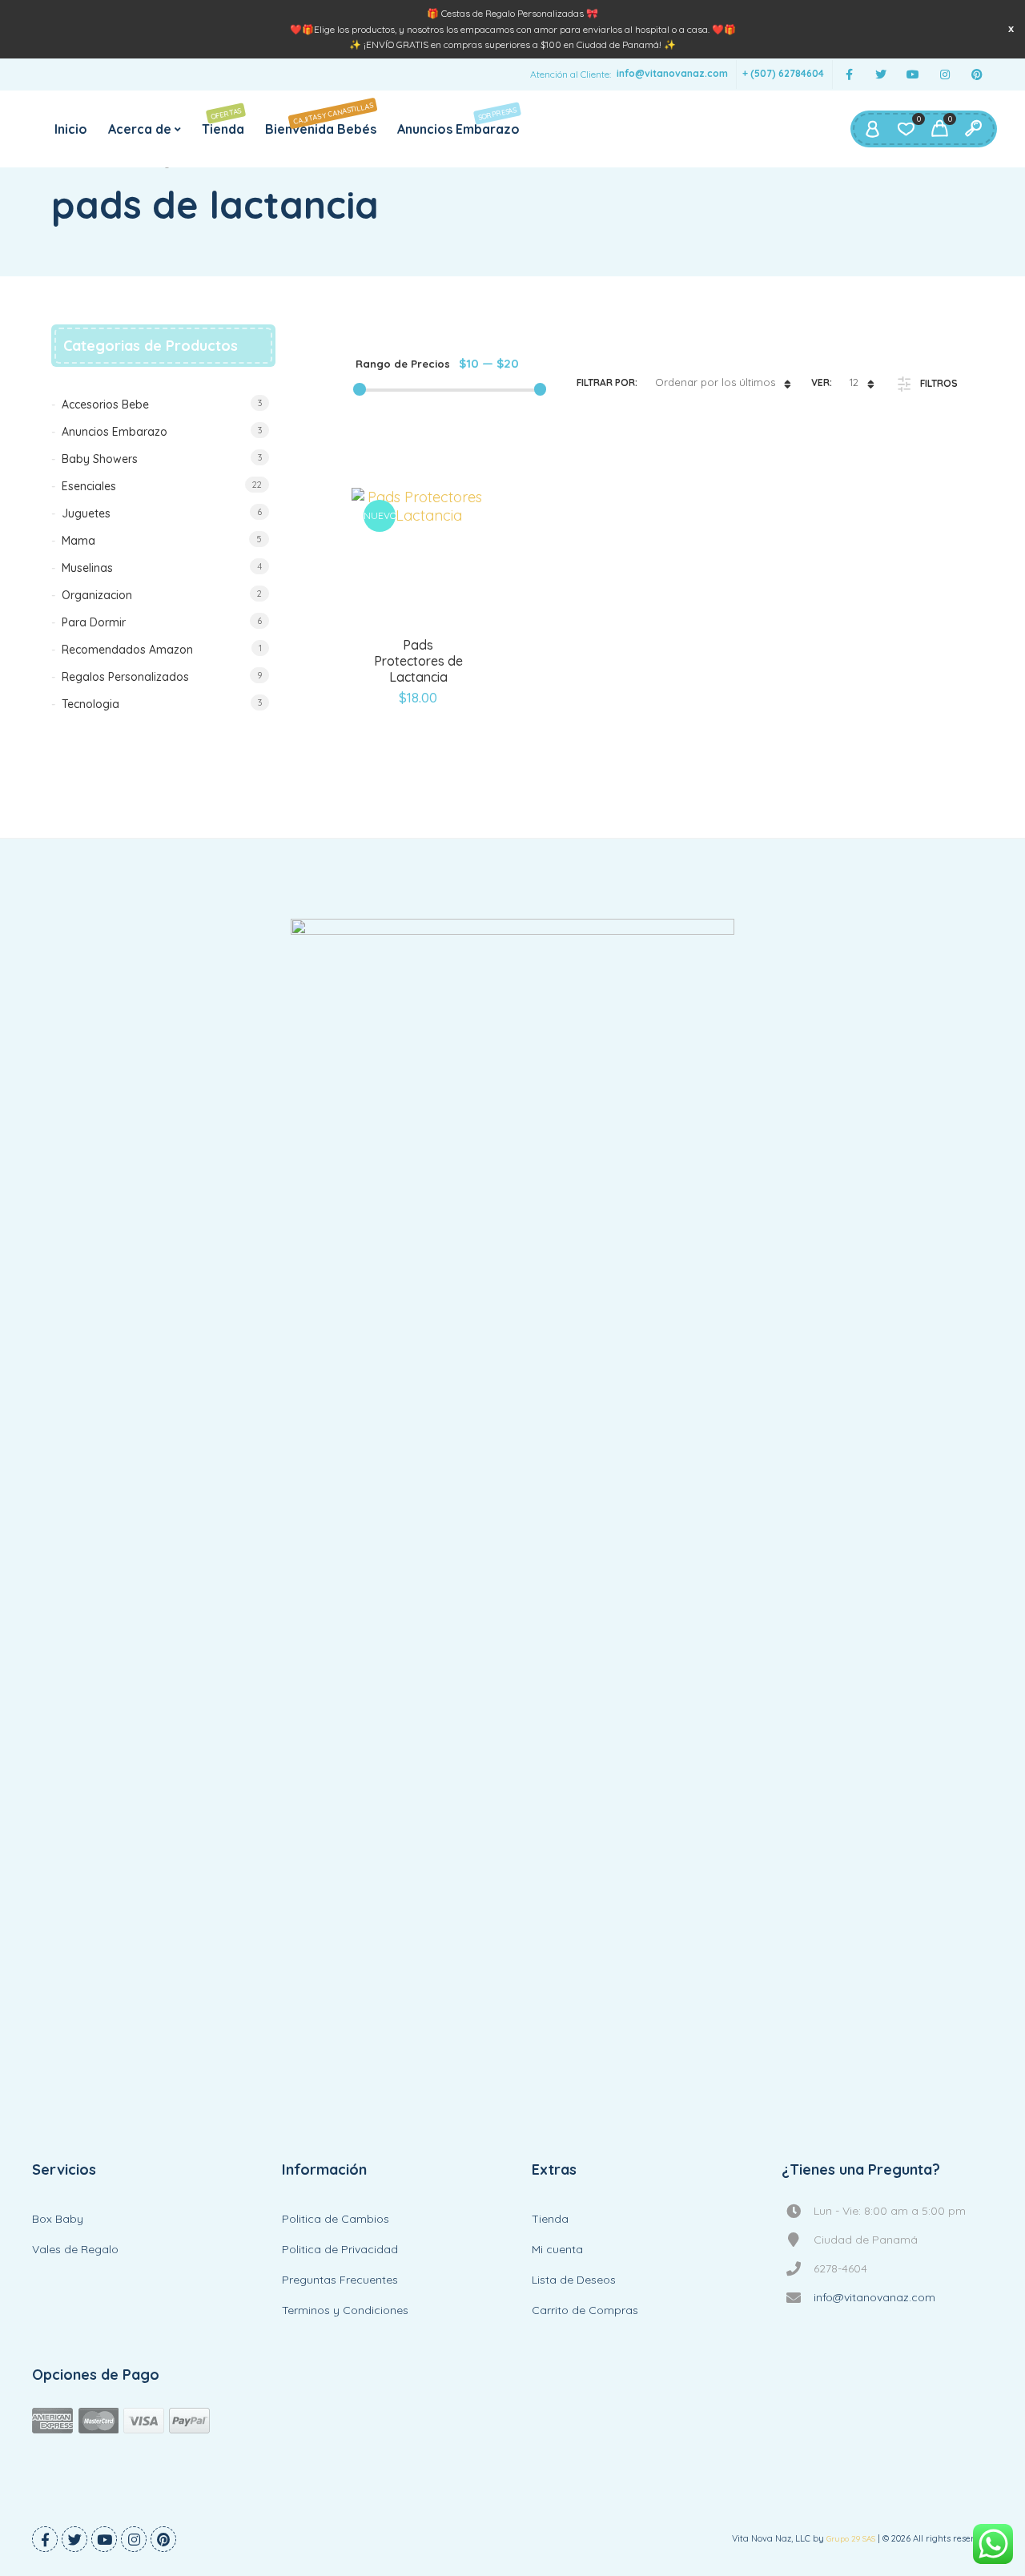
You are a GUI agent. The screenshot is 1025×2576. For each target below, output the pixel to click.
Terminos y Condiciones (345, 2310)
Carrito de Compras (585, 2310)
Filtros (939, 383)
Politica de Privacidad (340, 2249)
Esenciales (89, 486)
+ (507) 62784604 (783, 74)
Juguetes (86, 513)
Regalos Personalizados (125, 677)
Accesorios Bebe (105, 405)
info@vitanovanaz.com (672, 74)
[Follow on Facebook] (849, 75)
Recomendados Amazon (127, 650)
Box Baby (58, 2219)
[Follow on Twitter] (881, 75)
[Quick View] (439, 634)
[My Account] (872, 129)
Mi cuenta (557, 2249)
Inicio (71, 129)
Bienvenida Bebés (321, 118)
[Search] (973, 129)
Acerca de (140, 129)
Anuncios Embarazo (458, 121)
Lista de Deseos (574, 2280)
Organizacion (97, 595)
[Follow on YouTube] (913, 75)
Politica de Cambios (336, 2219)
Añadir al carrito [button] (398, 634)
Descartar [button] (1011, 28)
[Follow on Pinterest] (977, 75)
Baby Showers (100, 459)
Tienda (223, 121)
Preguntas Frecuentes (340, 2280)
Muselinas (87, 568)
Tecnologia (90, 704)
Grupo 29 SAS (851, 2539)
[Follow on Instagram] (945, 75)
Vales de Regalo (75, 2249)
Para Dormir (94, 622)
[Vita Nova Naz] (512, 1519)
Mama (78, 541)
